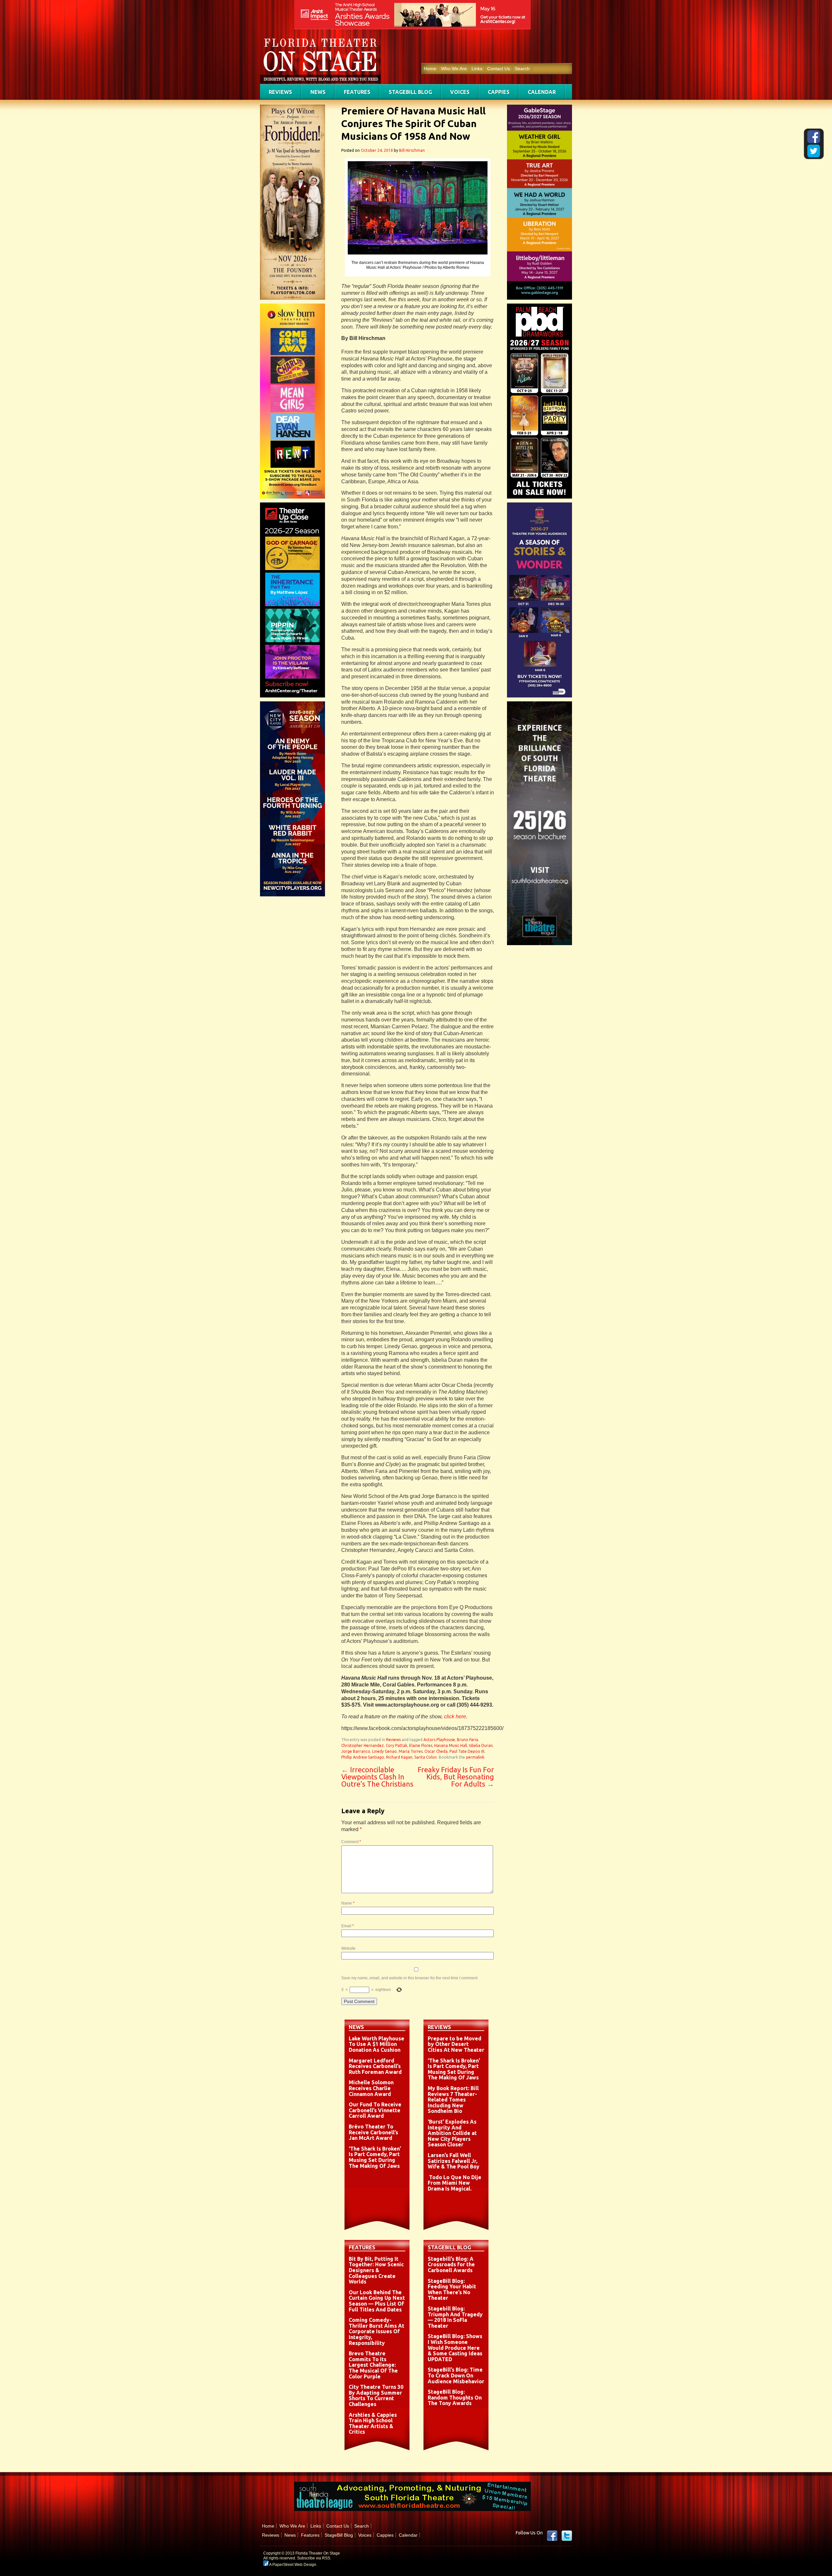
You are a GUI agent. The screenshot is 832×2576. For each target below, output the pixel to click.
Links (477, 69)
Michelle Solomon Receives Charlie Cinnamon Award (371, 2088)
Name (348, 1903)
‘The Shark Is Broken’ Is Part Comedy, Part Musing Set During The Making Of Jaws (375, 2157)
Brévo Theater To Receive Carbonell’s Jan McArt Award (373, 2132)
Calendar (542, 92)
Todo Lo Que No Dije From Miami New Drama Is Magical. (455, 2183)
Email (348, 1926)
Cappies (499, 92)
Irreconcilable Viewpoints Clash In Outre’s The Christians (377, 1777)
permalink (475, 1757)
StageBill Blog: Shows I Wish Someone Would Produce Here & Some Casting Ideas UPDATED (455, 2348)
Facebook (552, 2536)
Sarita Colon (426, 1757)
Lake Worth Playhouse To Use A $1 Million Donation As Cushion (377, 2044)
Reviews (280, 92)
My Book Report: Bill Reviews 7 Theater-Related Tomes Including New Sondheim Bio (453, 2100)
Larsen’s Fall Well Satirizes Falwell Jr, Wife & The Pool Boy (454, 2161)
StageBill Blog (410, 92)
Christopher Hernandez (363, 1745)
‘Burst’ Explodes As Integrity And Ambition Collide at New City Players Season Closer (452, 2133)
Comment (351, 1842)
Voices (460, 92)
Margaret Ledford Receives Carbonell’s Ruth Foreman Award (375, 2066)
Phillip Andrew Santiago (363, 1757)
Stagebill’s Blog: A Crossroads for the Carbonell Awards (451, 2264)
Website (348, 1948)
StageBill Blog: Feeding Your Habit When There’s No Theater (452, 2290)
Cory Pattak (396, 1745)
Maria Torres (411, 1751)
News (318, 92)
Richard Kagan (399, 1757)
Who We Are (454, 69)
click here (455, 1717)
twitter (567, 2536)
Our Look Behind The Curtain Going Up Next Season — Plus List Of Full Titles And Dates (377, 2301)
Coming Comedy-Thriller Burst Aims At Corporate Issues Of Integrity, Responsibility (377, 2331)
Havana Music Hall (451, 1745)
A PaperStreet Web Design (292, 2565)
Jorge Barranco (356, 1751)
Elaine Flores (421, 1745)
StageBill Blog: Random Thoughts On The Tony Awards (455, 2397)
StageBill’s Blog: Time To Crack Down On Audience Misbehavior (456, 2375)
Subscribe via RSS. (314, 2558)
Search (522, 69)
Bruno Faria (468, 1740)
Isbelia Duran (481, 1745)
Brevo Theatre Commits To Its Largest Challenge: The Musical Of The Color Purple (373, 2365)
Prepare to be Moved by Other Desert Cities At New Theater (456, 2044)
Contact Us (499, 69)
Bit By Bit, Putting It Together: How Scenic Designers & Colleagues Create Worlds (376, 2270)
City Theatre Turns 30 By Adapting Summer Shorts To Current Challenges (376, 2395)
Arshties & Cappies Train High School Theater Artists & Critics (373, 2423)
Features (357, 92)
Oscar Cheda (436, 1751)
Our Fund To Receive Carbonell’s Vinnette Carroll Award (375, 2110)
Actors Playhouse (439, 1740)
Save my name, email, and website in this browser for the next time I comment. (410, 1978)
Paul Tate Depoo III (467, 1751)
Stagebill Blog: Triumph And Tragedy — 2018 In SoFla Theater (455, 2317)
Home (430, 69)
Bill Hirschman (412, 150)
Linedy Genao (384, 1751)
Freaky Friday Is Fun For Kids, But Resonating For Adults (456, 1777)
